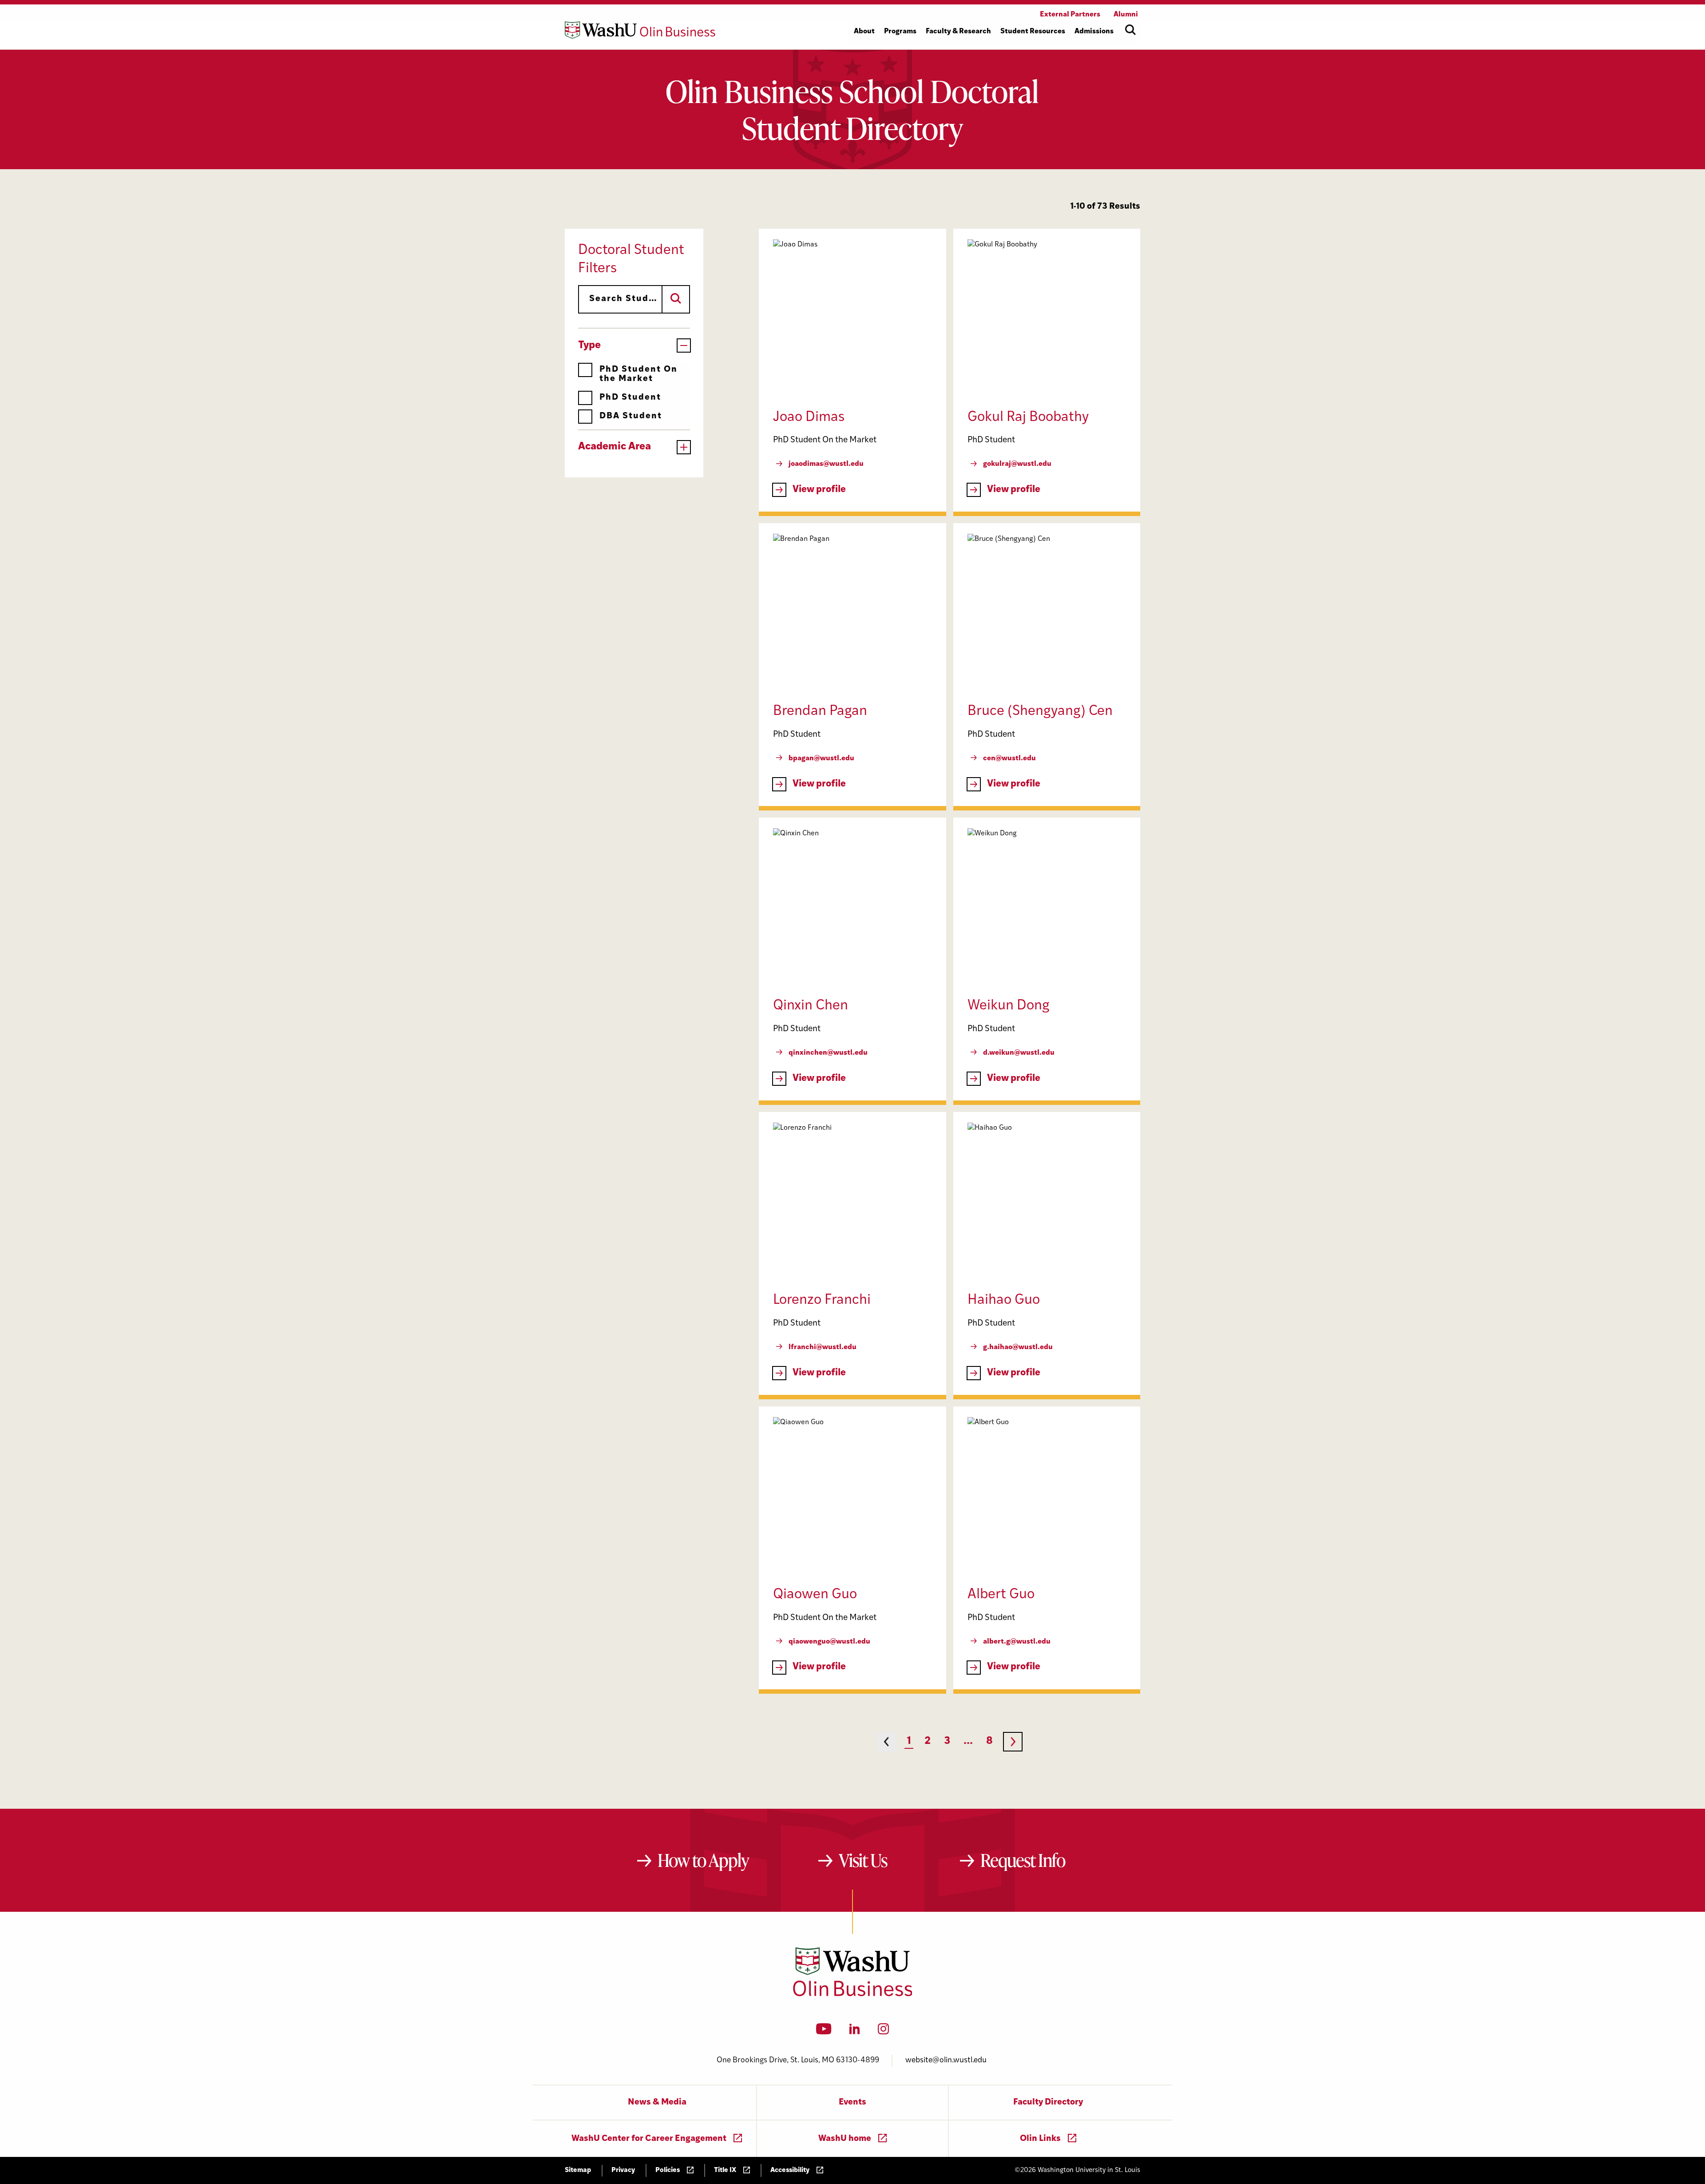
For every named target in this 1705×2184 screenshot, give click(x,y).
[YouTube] (824, 2032)
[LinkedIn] (855, 2032)
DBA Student (631, 416)
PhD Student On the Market (638, 374)
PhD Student (630, 398)
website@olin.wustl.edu (946, 2060)
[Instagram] (883, 2032)
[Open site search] (1130, 30)
